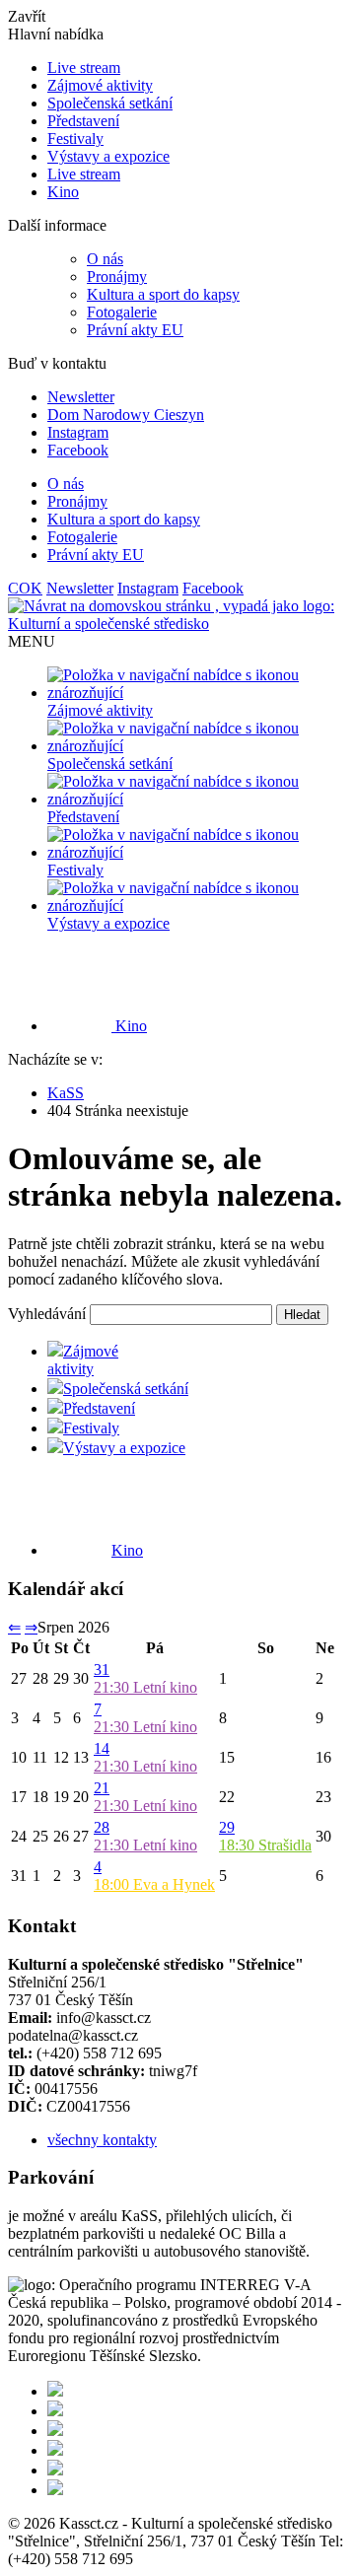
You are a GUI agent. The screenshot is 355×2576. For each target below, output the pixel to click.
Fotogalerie (122, 312)
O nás (105, 259)
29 (227, 1827)
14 (102, 1748)
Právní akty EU (135, 330)
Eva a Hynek (154, 1884)
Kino (63, 192)
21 (102, 1788)
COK (25, 588)
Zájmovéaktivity (83, 1360)
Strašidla (265, 1845)
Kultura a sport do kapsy (163, 294)
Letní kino (145, 1687)
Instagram (78, 432)
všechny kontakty (102, 2140)
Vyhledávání (47, 1314)
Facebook (78, 450)
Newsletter (81, 397)
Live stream (84, 68)
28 (102, 1827)
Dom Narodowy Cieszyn (126, 415)
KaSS (66, 1093)
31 (102, 1670)
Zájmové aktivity (100, 85)
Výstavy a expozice (108, 156)
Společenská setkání (110, 103)
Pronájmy (117, 277)
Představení (83, 121)
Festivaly (75, 139)
